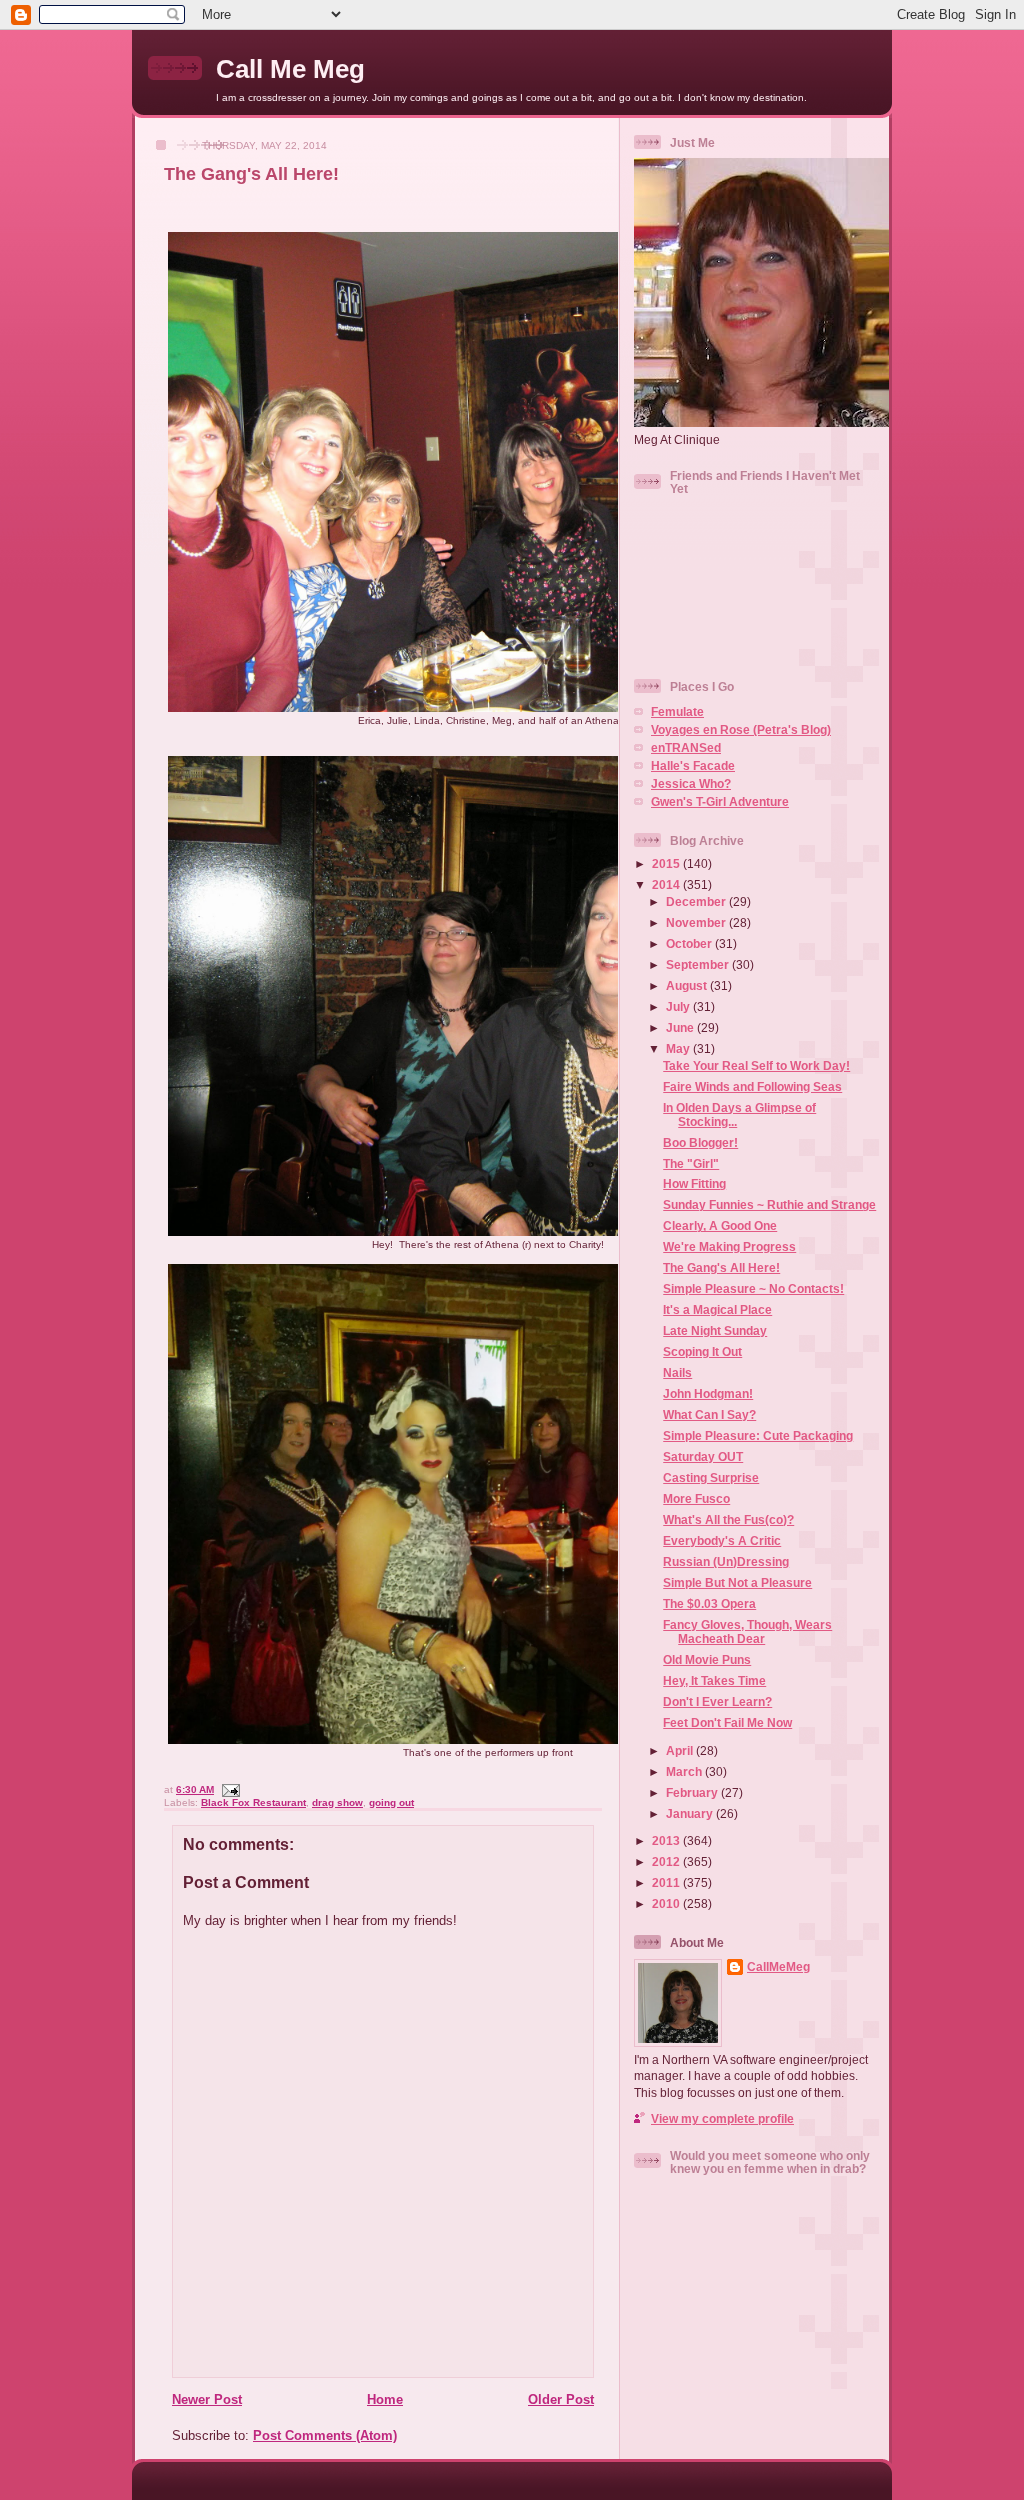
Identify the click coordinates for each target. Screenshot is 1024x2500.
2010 (667, 1903)
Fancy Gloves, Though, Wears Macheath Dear (747, 1631)
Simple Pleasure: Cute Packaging (758, 1435)
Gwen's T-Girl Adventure (720, 801)
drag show (337, 1802)
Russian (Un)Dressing (726, 1561)
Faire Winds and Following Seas (752, 1086)
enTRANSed (686, 747)
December (697, 901)
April (681, 1750)
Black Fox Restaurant (253, 1802)
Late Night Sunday (715, 1330)
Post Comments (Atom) (325, 2435)
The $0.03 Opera (709, 1603)
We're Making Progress (729, 1246)
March (685, 1771)
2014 (667, 884)
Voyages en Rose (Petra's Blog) (741, 729)
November (697, 922)
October (690, 943)
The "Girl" (691, 1163)
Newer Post (207, 2399)
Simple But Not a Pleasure (737, 1582)
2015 (667, 863)
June (681, 1027)
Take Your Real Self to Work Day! (756, 1065)
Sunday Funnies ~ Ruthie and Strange (769, 1204)
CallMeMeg (778, 1966)
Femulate (677, 711)
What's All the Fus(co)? (728, 1519)
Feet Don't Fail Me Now (727, 1722)
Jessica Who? (691, 783)
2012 (667, 1861)
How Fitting (694, 1183)
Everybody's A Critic (722, 1540)
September (699, 964)
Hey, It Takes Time (714, 1680)
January (691, 1813)
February (693, 1792)
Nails (677, 1372)
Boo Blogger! (700, 1142)
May (679, 1048)
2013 (667, 1840)
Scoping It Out (702, 1351)
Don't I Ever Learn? (717, 1701)
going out (391, 1802)
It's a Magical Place (717, 1309)
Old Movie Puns (707, 1659)
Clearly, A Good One (720, 1225)
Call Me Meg (290, 69)
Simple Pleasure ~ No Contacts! (753, 1288)
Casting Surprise (711, 1477)
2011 (667, 1882)
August (688, 985)
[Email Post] (228, 1789)
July (679, 1006)
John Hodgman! (708, 1393)
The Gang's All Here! (251, 174)
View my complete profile (722, 2118)
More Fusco (696, 1498)
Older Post (561, 2399)
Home (385, 2399)
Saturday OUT (703, 1456)
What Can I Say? (709, 1414)
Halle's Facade (693, 765)
